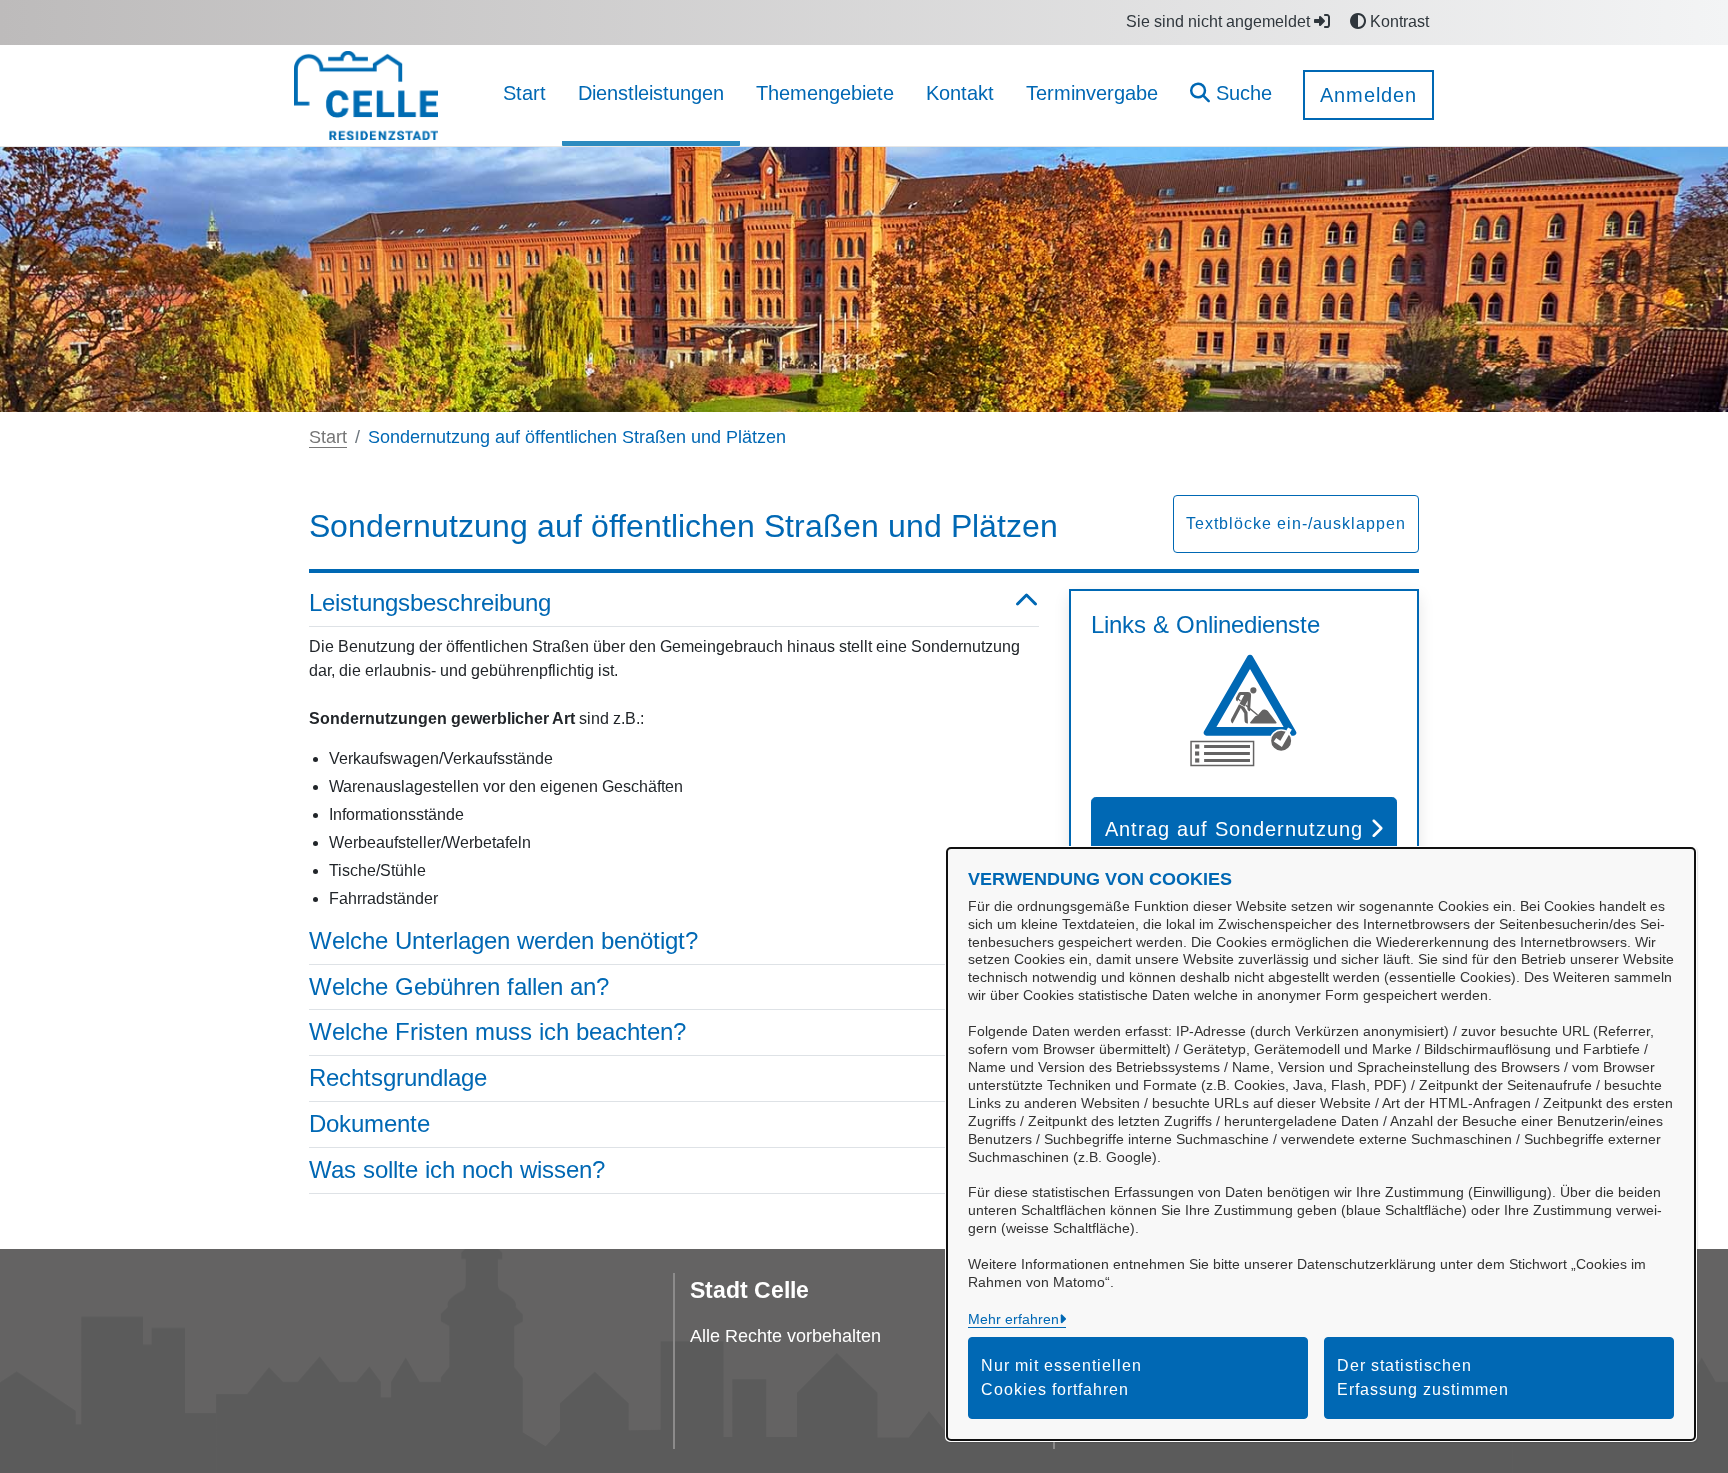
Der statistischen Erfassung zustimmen (1423, 1377)
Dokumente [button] (369, 1123)
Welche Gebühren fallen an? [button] (459, 986)
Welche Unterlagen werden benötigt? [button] (503, 940)
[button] (1231, 95)
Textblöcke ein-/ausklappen (1296, 523)
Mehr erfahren (1013, 1319)
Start (328, 437)
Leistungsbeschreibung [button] (430, 602)
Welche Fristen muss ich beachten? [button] (497, 1031)
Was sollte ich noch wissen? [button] (457, 1169)
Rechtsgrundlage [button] (398, 1077)
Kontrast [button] (1397, 21)
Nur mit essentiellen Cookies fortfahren (1061, 1377)
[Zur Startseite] (366, 94)
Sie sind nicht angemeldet (1220, 21)
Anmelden (1368, 95)
